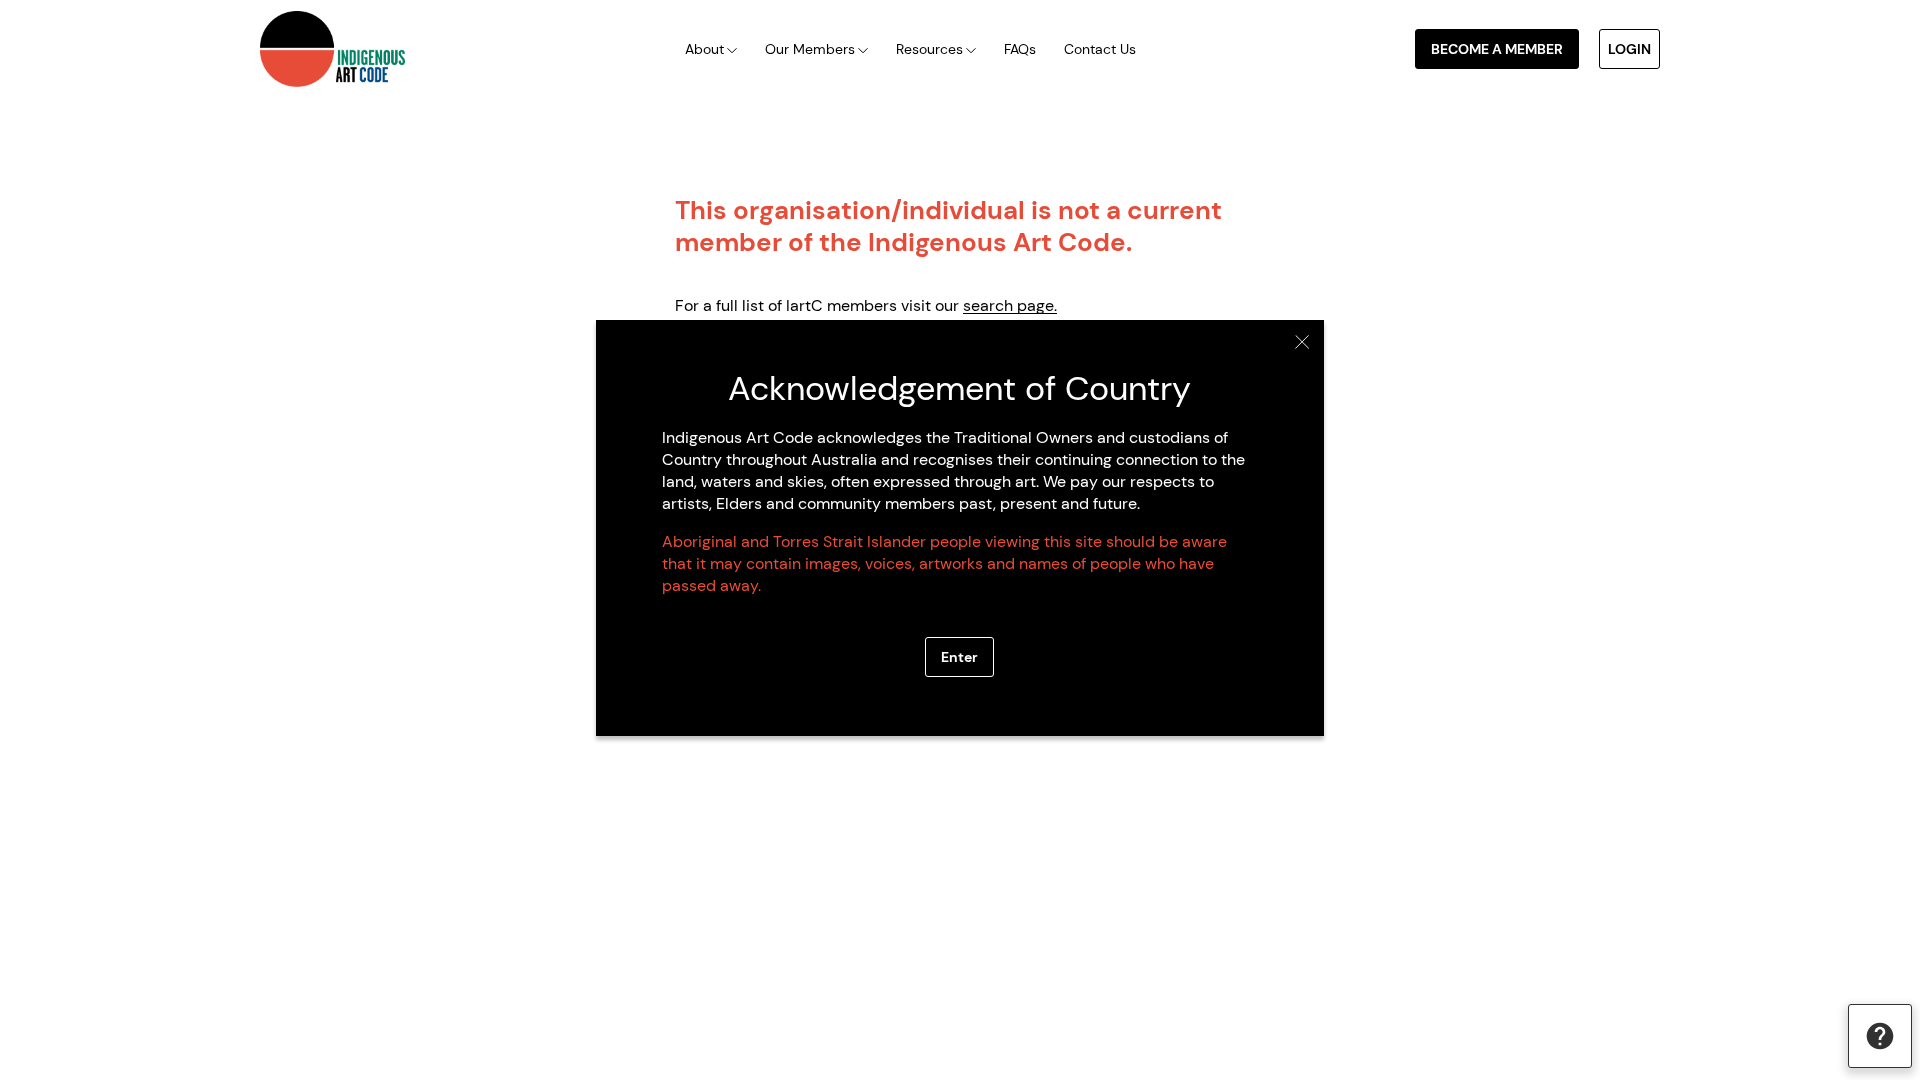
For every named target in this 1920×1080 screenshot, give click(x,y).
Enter (959, 657)
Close (1302, 342)
